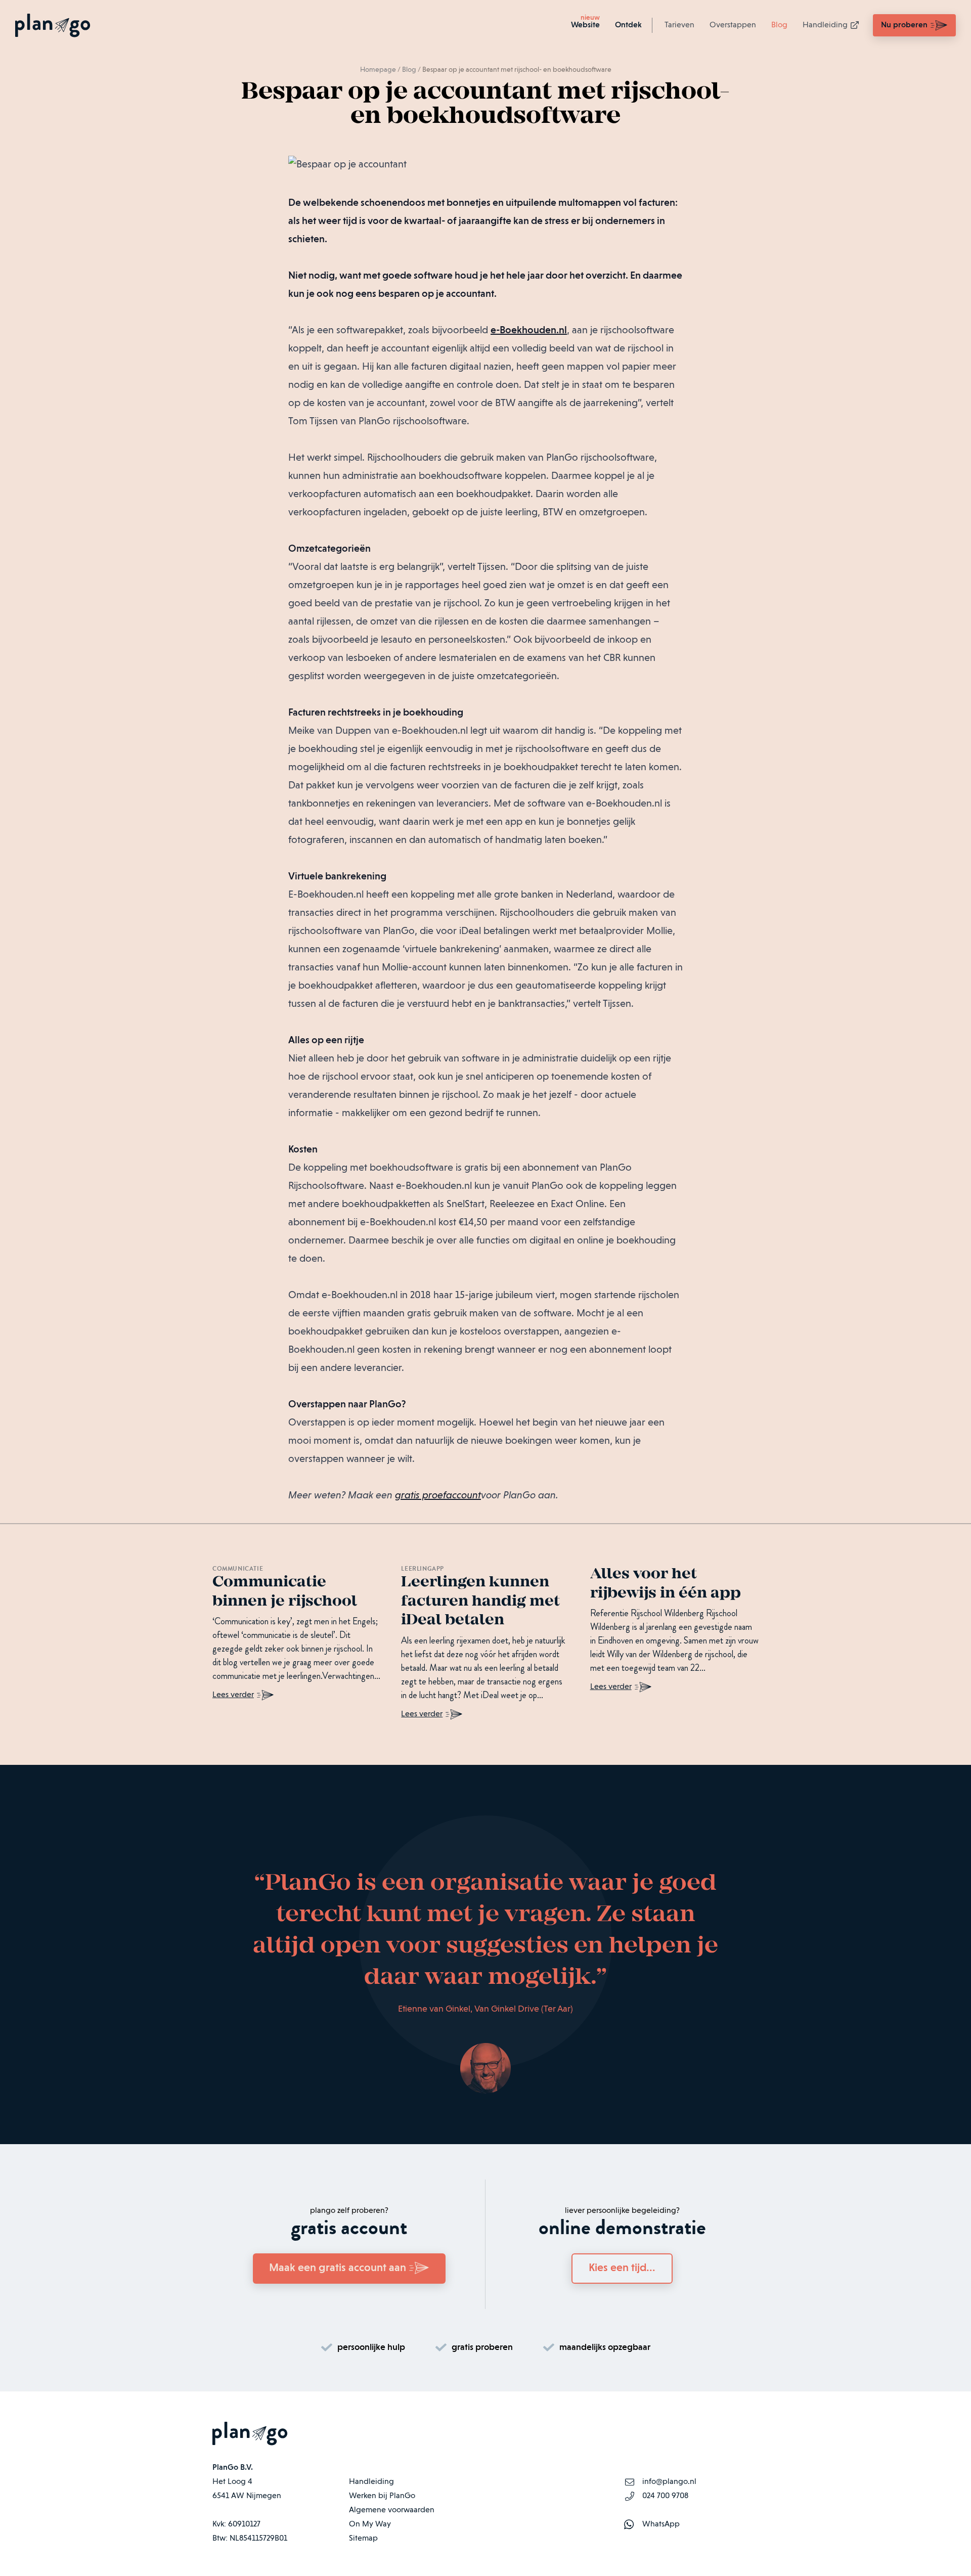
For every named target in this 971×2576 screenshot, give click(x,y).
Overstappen (733, 25)
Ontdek (628, 25)
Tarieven (679, 25)
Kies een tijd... (622, 2268)
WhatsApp (661, 2524)
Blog (779, 25)
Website (585, 25)
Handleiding (825, 25)
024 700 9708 (665, 2496)
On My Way (370, 2524)
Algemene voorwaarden (392, 2510)
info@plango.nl (669, 2482)
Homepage (378, 70)
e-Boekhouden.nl (529, 331)
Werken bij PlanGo (382, 2496)
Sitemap (363, 2539)
